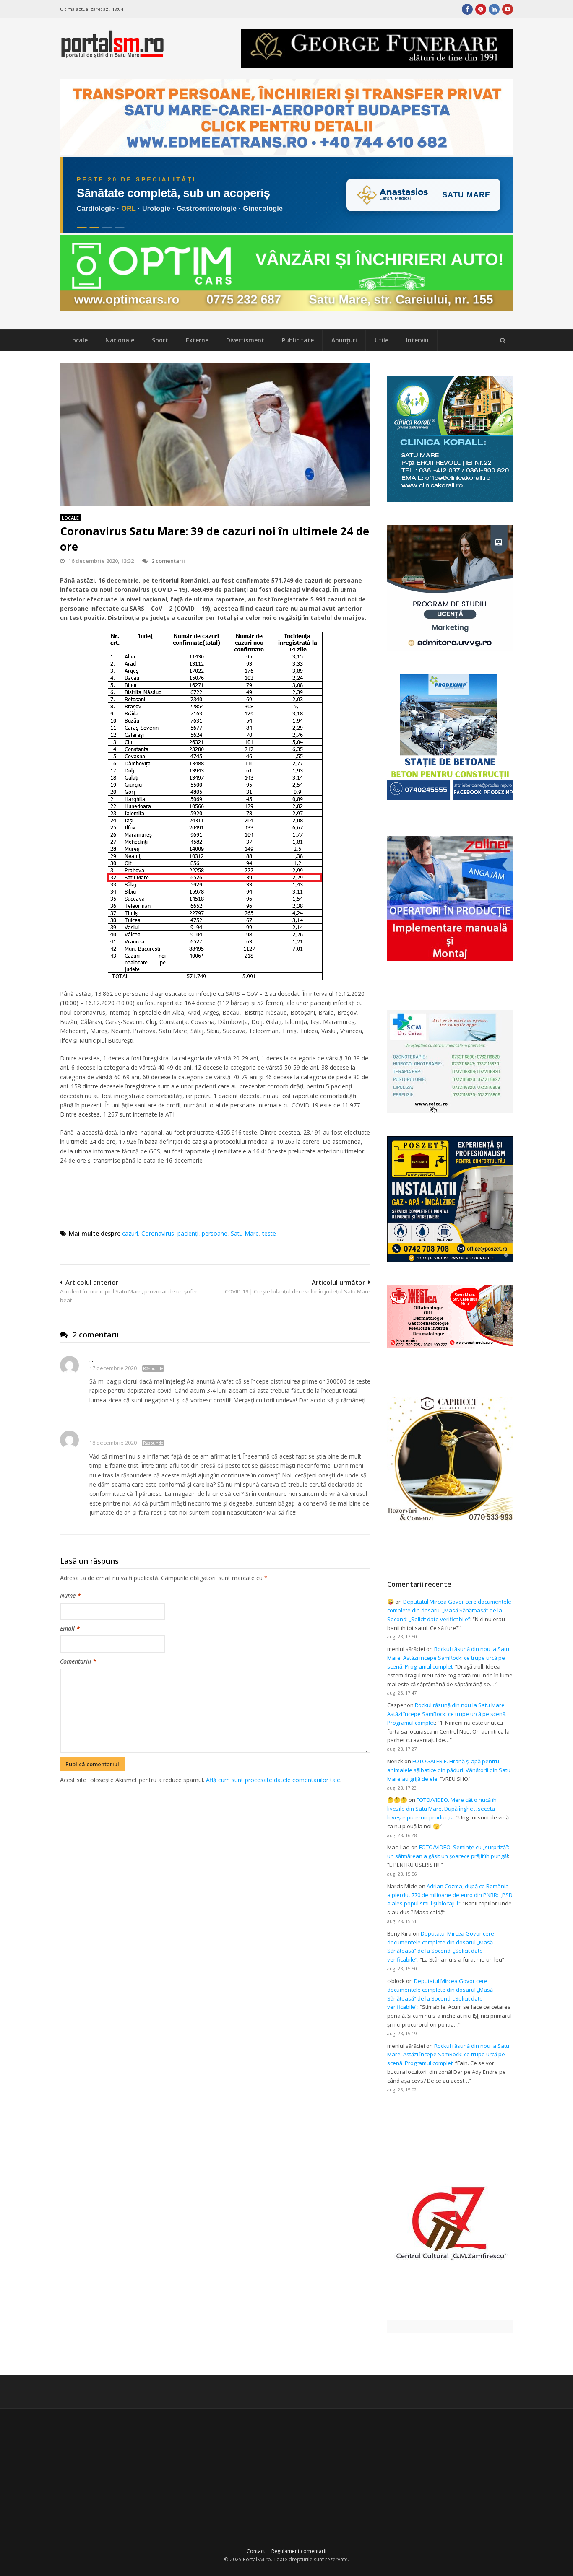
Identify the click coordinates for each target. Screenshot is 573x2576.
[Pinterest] (481, 9)
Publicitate (298, 340)
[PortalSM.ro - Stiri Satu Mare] (112, 54)
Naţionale (120, 340)
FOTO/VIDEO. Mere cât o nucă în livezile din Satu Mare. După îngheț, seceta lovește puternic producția (442, 1809)
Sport (160, 340)
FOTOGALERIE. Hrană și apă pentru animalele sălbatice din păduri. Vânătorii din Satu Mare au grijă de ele (449, 1770)
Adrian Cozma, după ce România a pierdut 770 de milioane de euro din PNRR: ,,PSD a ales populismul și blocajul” (450, 1895)
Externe (197, 340)
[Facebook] (467, 9)
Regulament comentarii (299, 2551)
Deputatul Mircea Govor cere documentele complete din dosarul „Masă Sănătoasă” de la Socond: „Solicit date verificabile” (449, 1610)
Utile (382, 340)
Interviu (417, 340)
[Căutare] (503, 340)
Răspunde (153, 1368)
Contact (256, 2551)
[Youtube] (508, 9)
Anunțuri (344, 340)
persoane (215, 1233)
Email (70, 1629)
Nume (70, 1595)
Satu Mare (245, 1233)
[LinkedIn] (494, 9)
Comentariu (78, 1661)
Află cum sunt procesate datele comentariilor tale (273, 1780)
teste (269, 1233)
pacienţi (188, 1233)
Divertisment (245, 340)
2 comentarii (168, 561)
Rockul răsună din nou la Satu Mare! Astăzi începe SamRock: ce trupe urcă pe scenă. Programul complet (448, 1658)
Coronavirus (158, 1233)
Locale (78, 340)
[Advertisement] (215, 1829)
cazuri (130, 1233)
